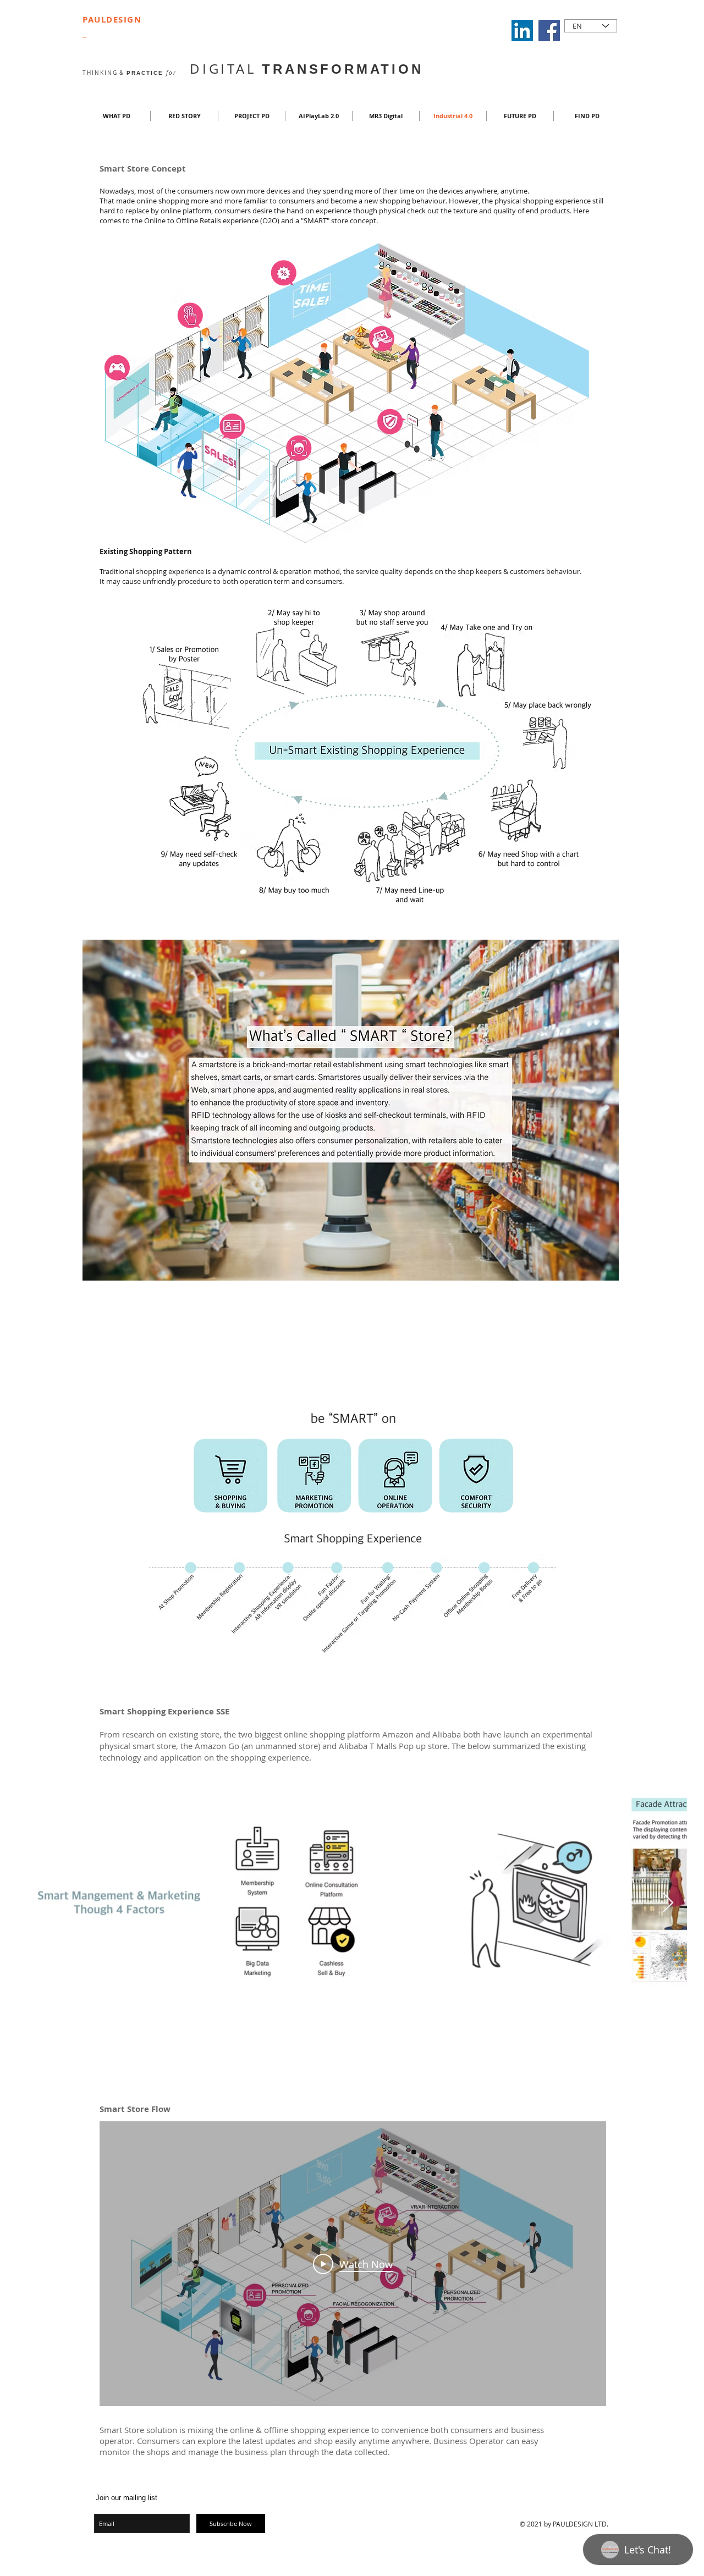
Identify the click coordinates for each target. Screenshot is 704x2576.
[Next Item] (668, 1903)
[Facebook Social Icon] (549, 31)
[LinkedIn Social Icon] (522, 31)
